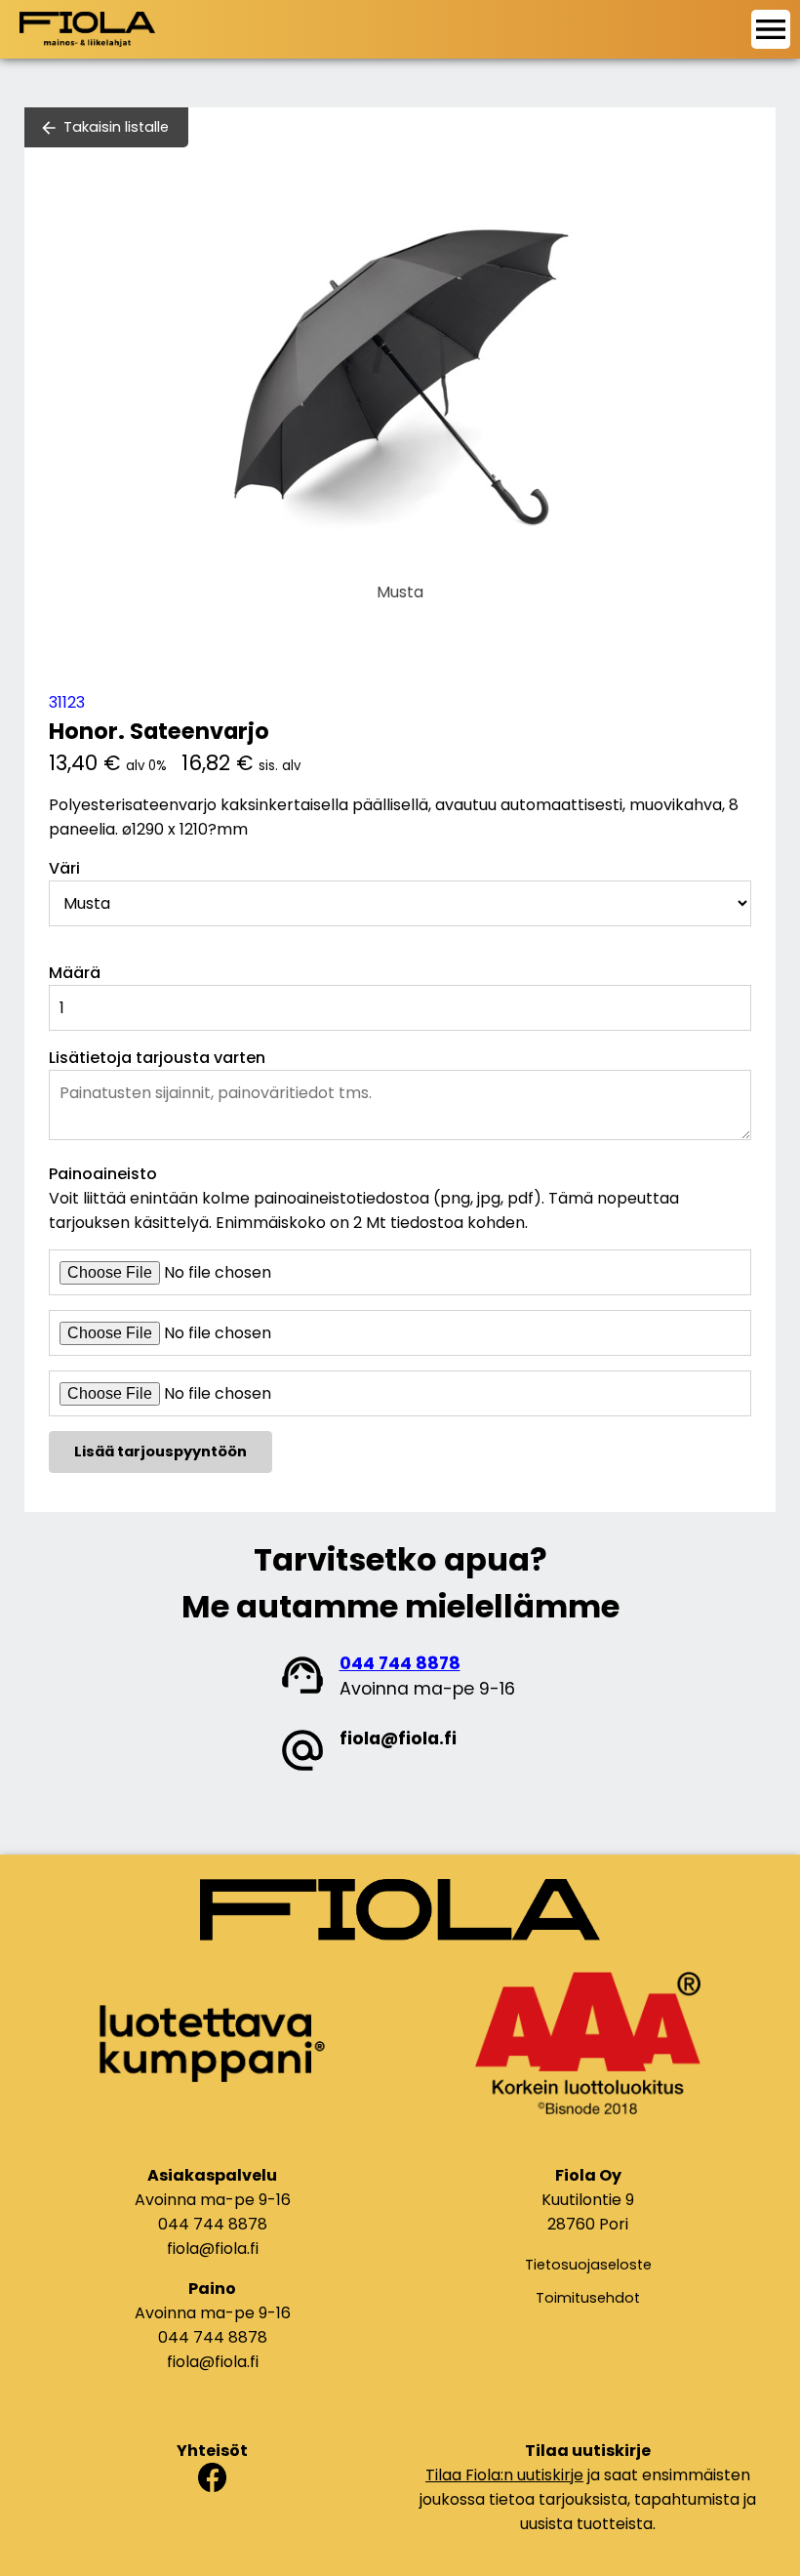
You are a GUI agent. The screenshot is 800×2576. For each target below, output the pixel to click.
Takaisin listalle (116, 127)
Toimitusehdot (588, 2298)
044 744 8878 (400, 1663)
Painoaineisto (103, 1174)
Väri (64, 868)
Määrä (75, 973)
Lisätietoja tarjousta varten (157, 1058)
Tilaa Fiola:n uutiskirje (504, 2475)
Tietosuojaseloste (588, 2265)
